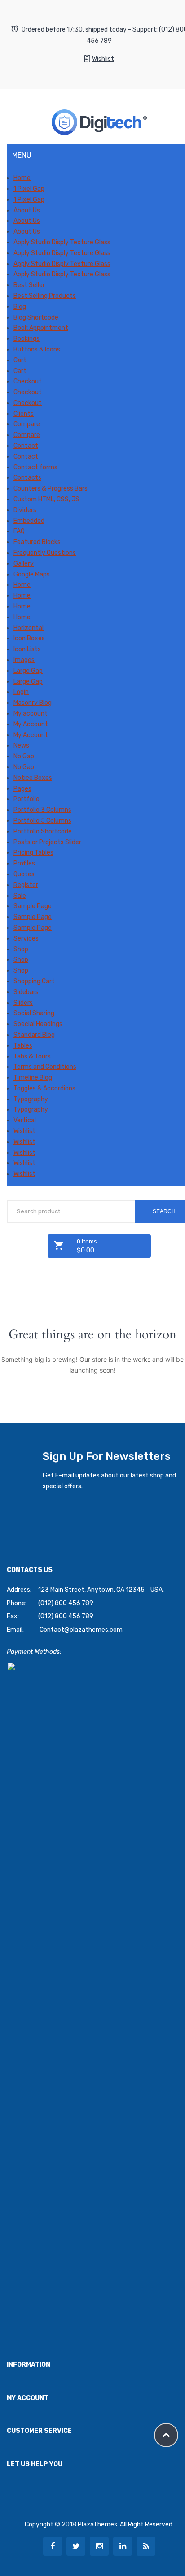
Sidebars (26, 992)
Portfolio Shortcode (43, 831)
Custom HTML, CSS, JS (46, 499)
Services (26, 939)
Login (21, 692)
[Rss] (146, 2546)
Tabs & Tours (32, 1056)
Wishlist (103, 59)
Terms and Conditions (45, 1067)
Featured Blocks (37, 542)
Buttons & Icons (37, 349)
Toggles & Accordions (44, 1088)
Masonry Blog (33, 703)
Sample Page (33, 906)
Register (26, 885)
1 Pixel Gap (29, 189)
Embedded (29, 521)
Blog (20, 307)
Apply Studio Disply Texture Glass (62, 242)
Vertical (25, 1120)
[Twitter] (76, 2546)
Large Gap (28, 671)
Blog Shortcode (36, 317)
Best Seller (29, 285)
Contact (26, 446)
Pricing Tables (33, 853)
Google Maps (32, 574)
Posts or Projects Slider (47, 842)
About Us (27, 210)
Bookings (26, 339)
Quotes (24, 874)
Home (22, 178)
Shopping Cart (34, 981)
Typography (31, 1099)
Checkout (28, 381)
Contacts (27, 478)
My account (31, 714)
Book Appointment (41, 328)
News (21, 745)
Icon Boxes (29, 638)
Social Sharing (34, 1013)
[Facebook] (53, 2546)
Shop (21, 949)
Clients (24, 414)
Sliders (23, 1003)
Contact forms (35, 467)
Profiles (24, 863)
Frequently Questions (45, 553)
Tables (23, 1046)
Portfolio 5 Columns (42, 821)
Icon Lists (27, 649)
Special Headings (38, 1024)
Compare (27, 424)
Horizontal (29, 628)
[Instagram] (99, 2546)
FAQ (19, 531)
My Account (31, 724)
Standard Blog (34, 1035)
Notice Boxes (33, 778)
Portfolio (26, 799)
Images (24, 660)
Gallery (24, 564)
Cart (20, 360)
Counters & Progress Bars (51, 489)
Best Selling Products (45, 296)
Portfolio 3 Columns (42, 810)
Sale (20, 896)
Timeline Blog (33, 1078)
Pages (22, 789)
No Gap (24, 756)
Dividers (25, 510)
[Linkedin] (123, 2546)
